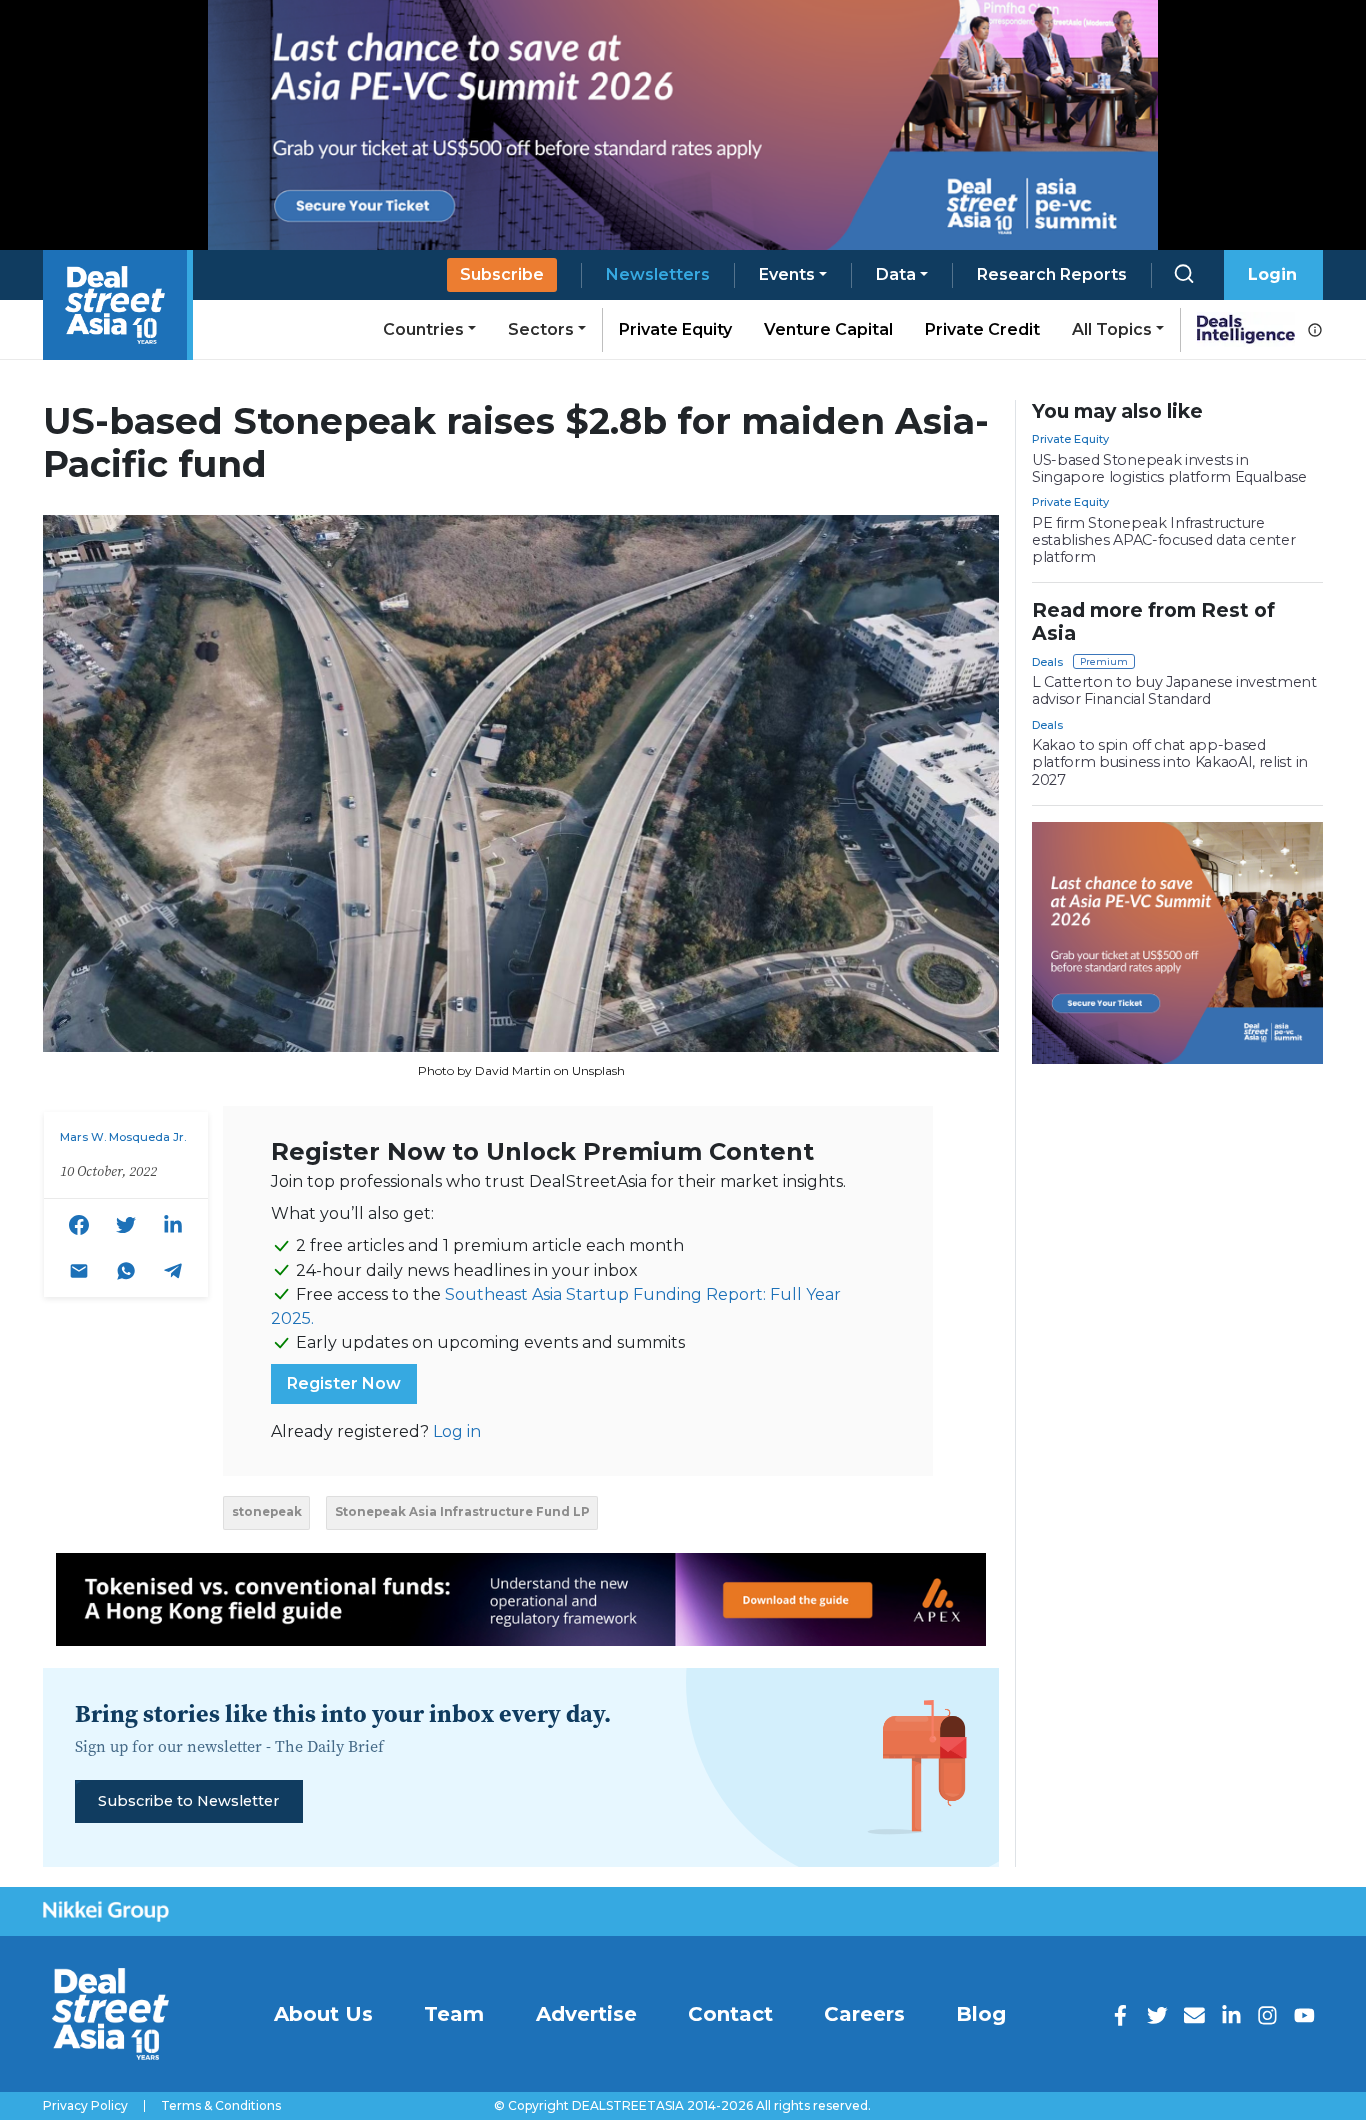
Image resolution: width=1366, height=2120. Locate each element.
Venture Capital (828, 329)
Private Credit (982, 329)
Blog (981, 2014)
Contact (730, 2014)
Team (454, 2014)
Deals (1047, 662)
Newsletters (658, 274)
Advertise (586, 2014)
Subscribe (502, 274)
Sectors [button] (541, 329)
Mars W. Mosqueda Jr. (123, 1137)
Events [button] (787, 274)
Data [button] (896, 274)
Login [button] (1272, 274)
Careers (864, 2014)
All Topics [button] (1112, 329)
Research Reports (1052, 274)
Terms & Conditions (221, 2106)
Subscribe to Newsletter (188, 1801)
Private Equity (675, 329)
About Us (323, 2014)
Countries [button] (423, 329)
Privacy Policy (85, 2106)
